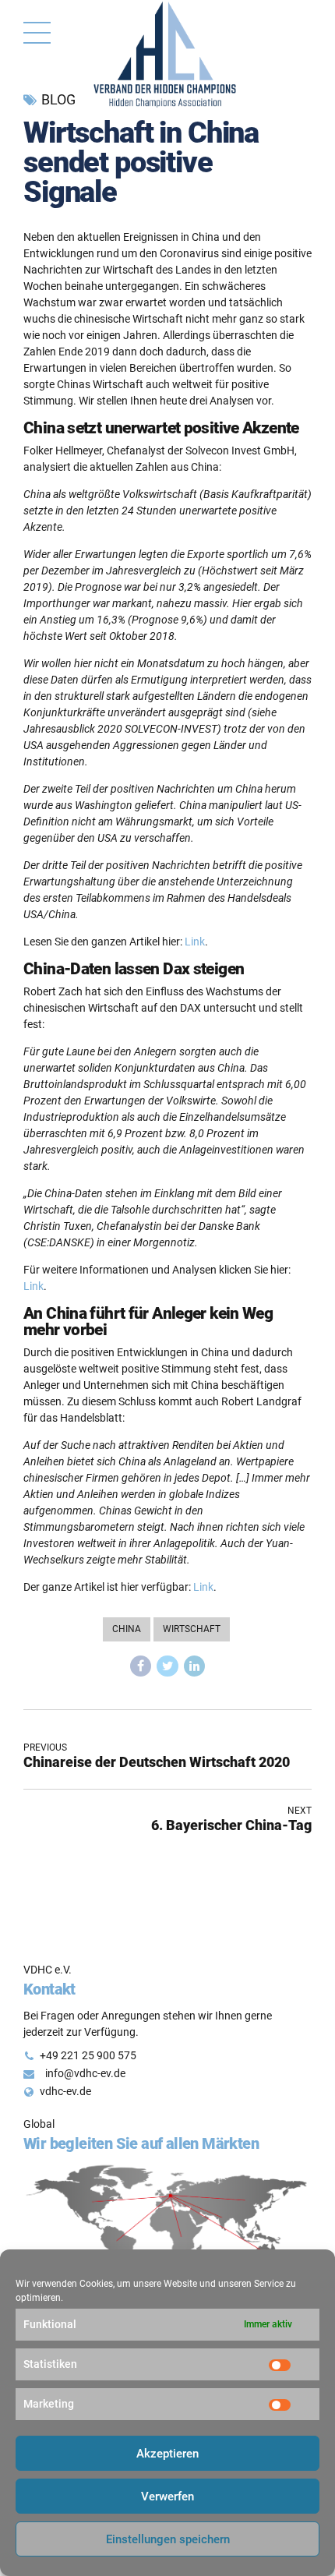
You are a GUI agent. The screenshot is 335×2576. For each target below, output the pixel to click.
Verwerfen (167, 2496)
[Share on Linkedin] (195, 1666)
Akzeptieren (167, 2454)
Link (195, 942)
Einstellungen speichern (168, 2539)
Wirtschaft (192, 1629)
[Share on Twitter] (167, 1666)
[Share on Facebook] (141, 1666)
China (127, 1629)
